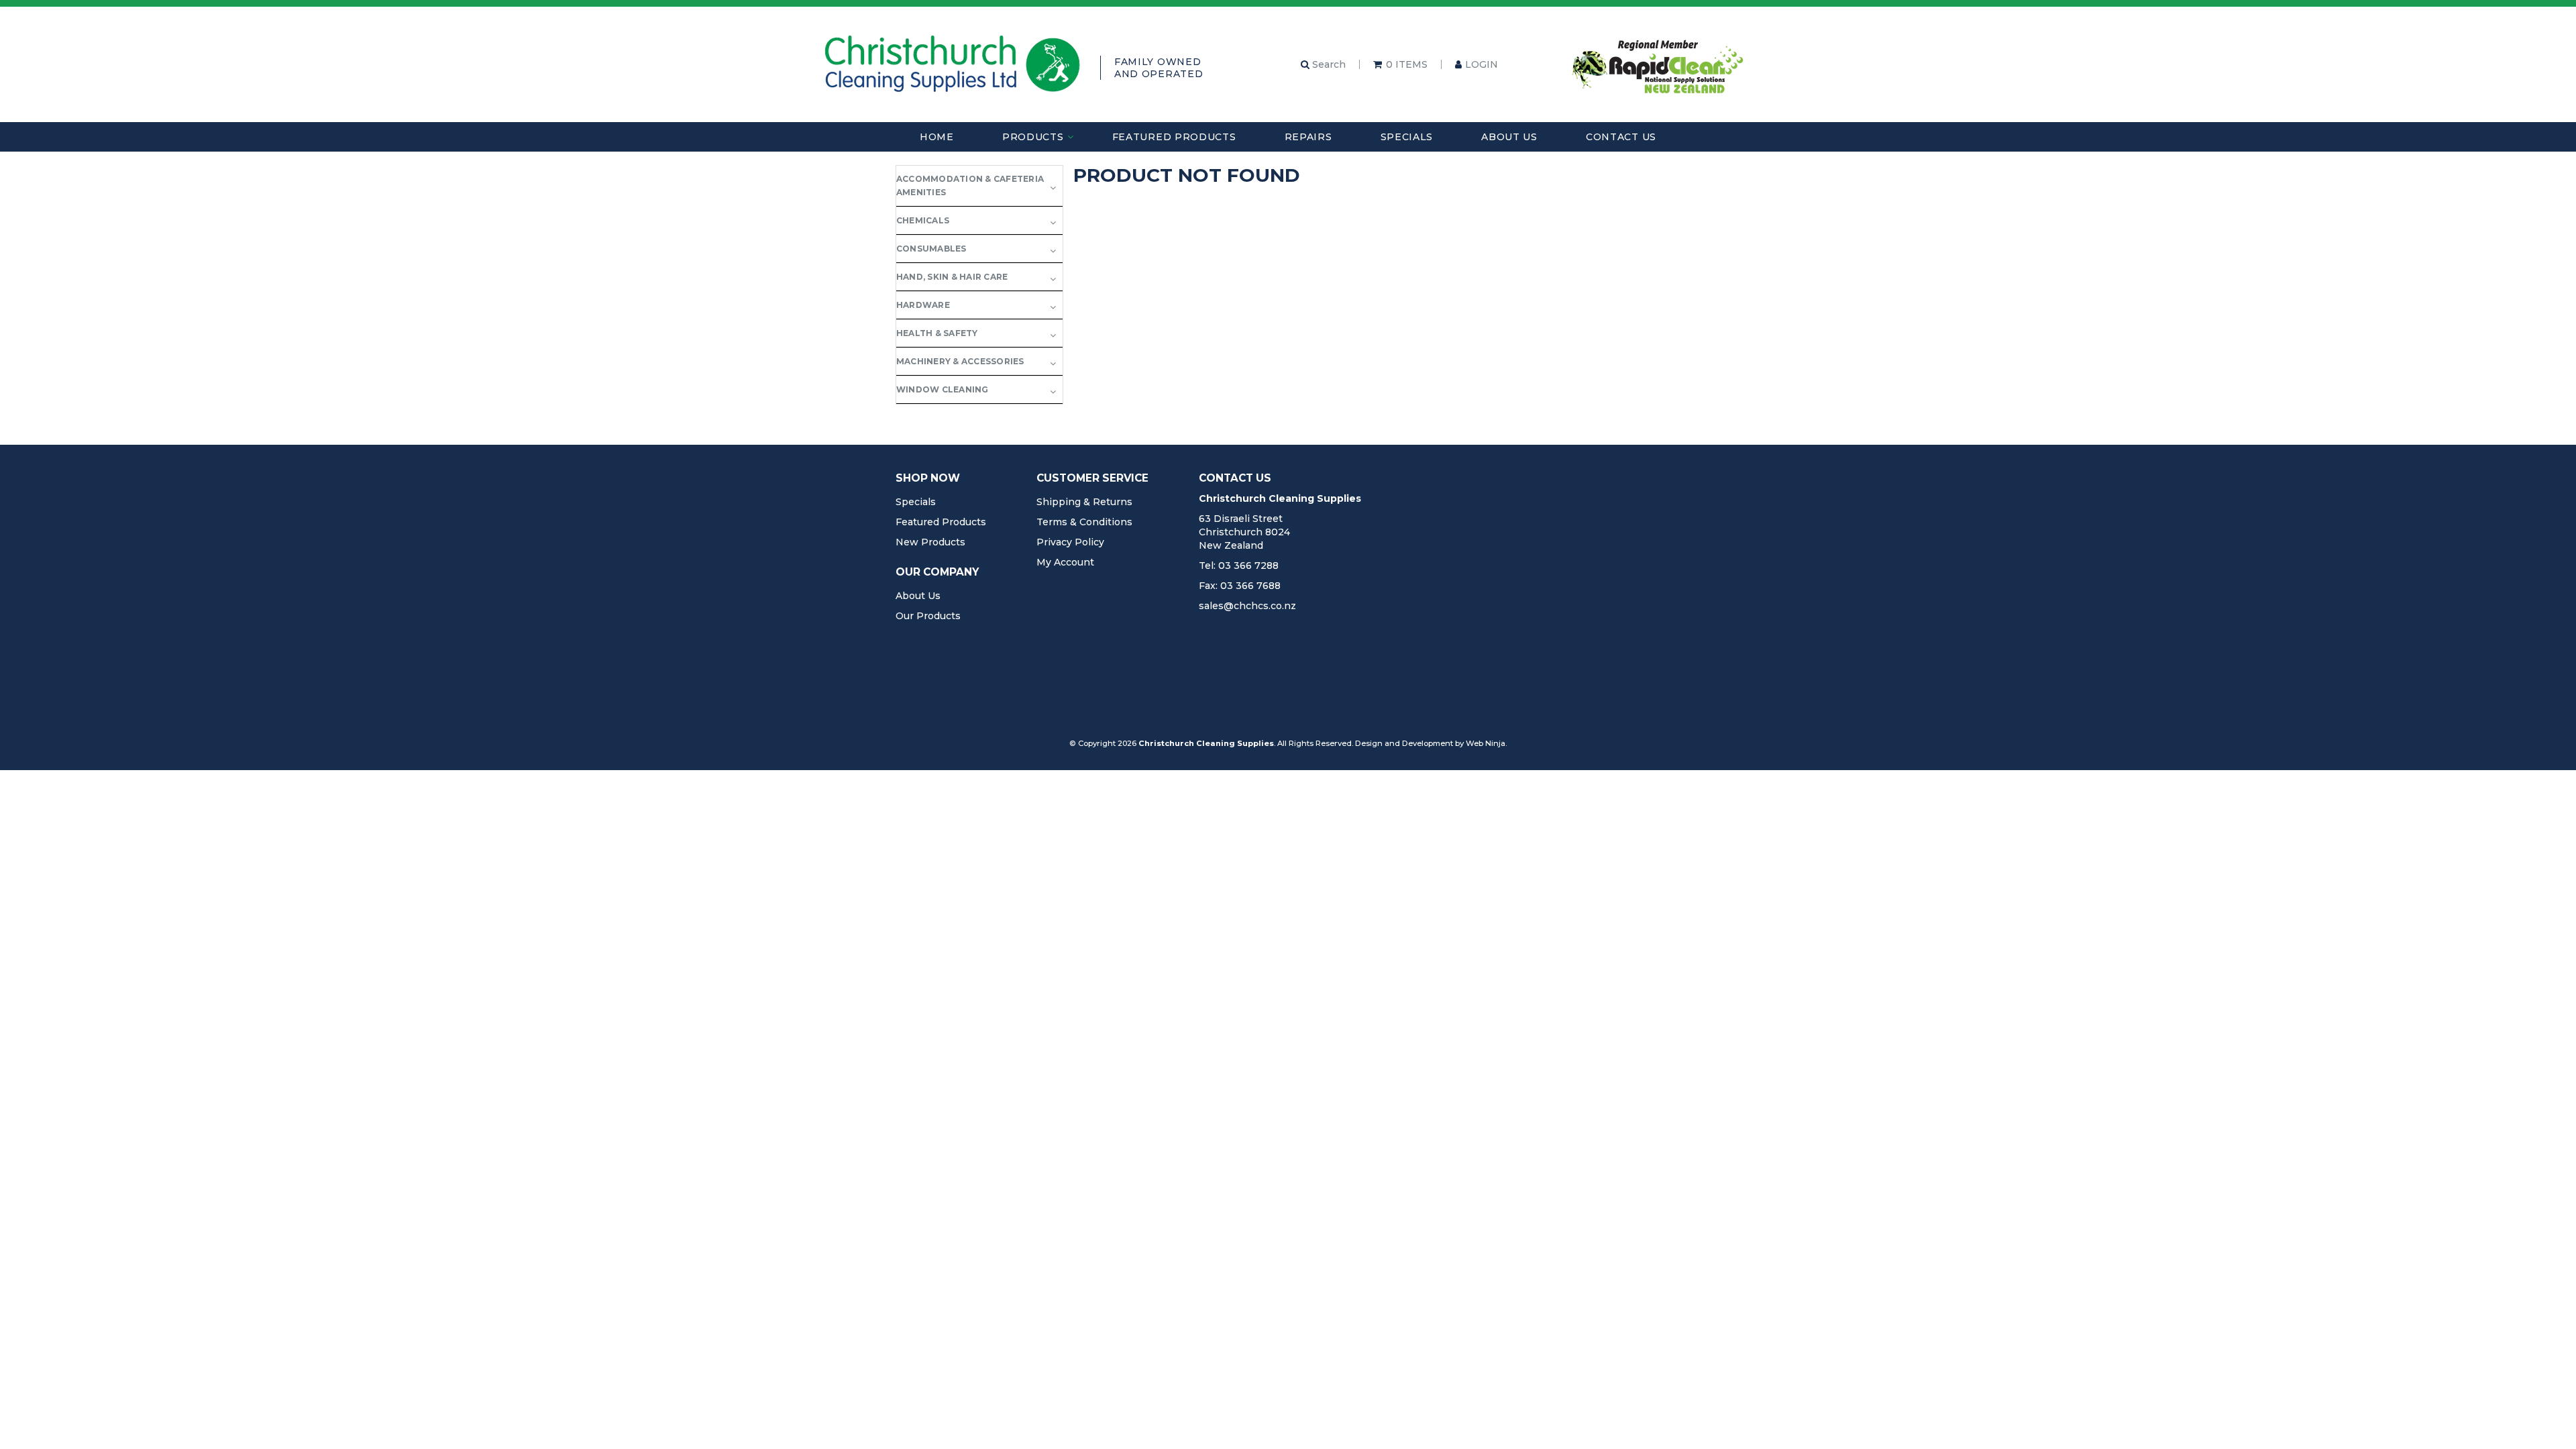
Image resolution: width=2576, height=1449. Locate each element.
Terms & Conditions (1084, 522)
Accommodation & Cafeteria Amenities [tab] (970, 185)
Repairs (1308, 137)
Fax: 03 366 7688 (1240, 586)
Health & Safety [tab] (937, 333)
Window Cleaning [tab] (943, 389)
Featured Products (1174, 137)
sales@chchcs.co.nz (1247, 606)
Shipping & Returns (1084, 502)
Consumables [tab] (931, 249)
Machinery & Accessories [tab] (960, 361)
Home (937, 137)
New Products (930, 542)
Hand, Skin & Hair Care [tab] (952, 277)
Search (1328, 64)
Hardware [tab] (923, 305)
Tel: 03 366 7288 (1239, 566)
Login (1482, 64)
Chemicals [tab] (923, 220)
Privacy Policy (1070, 542)
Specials (1407, 137)
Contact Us (1621, 137)
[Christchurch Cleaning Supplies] (953, 64)
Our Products (928, 616)
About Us (1509, 137)
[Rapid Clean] (1658, 64)
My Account (1065, 562)
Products (1033, 137)
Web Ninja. (1486, 743)
